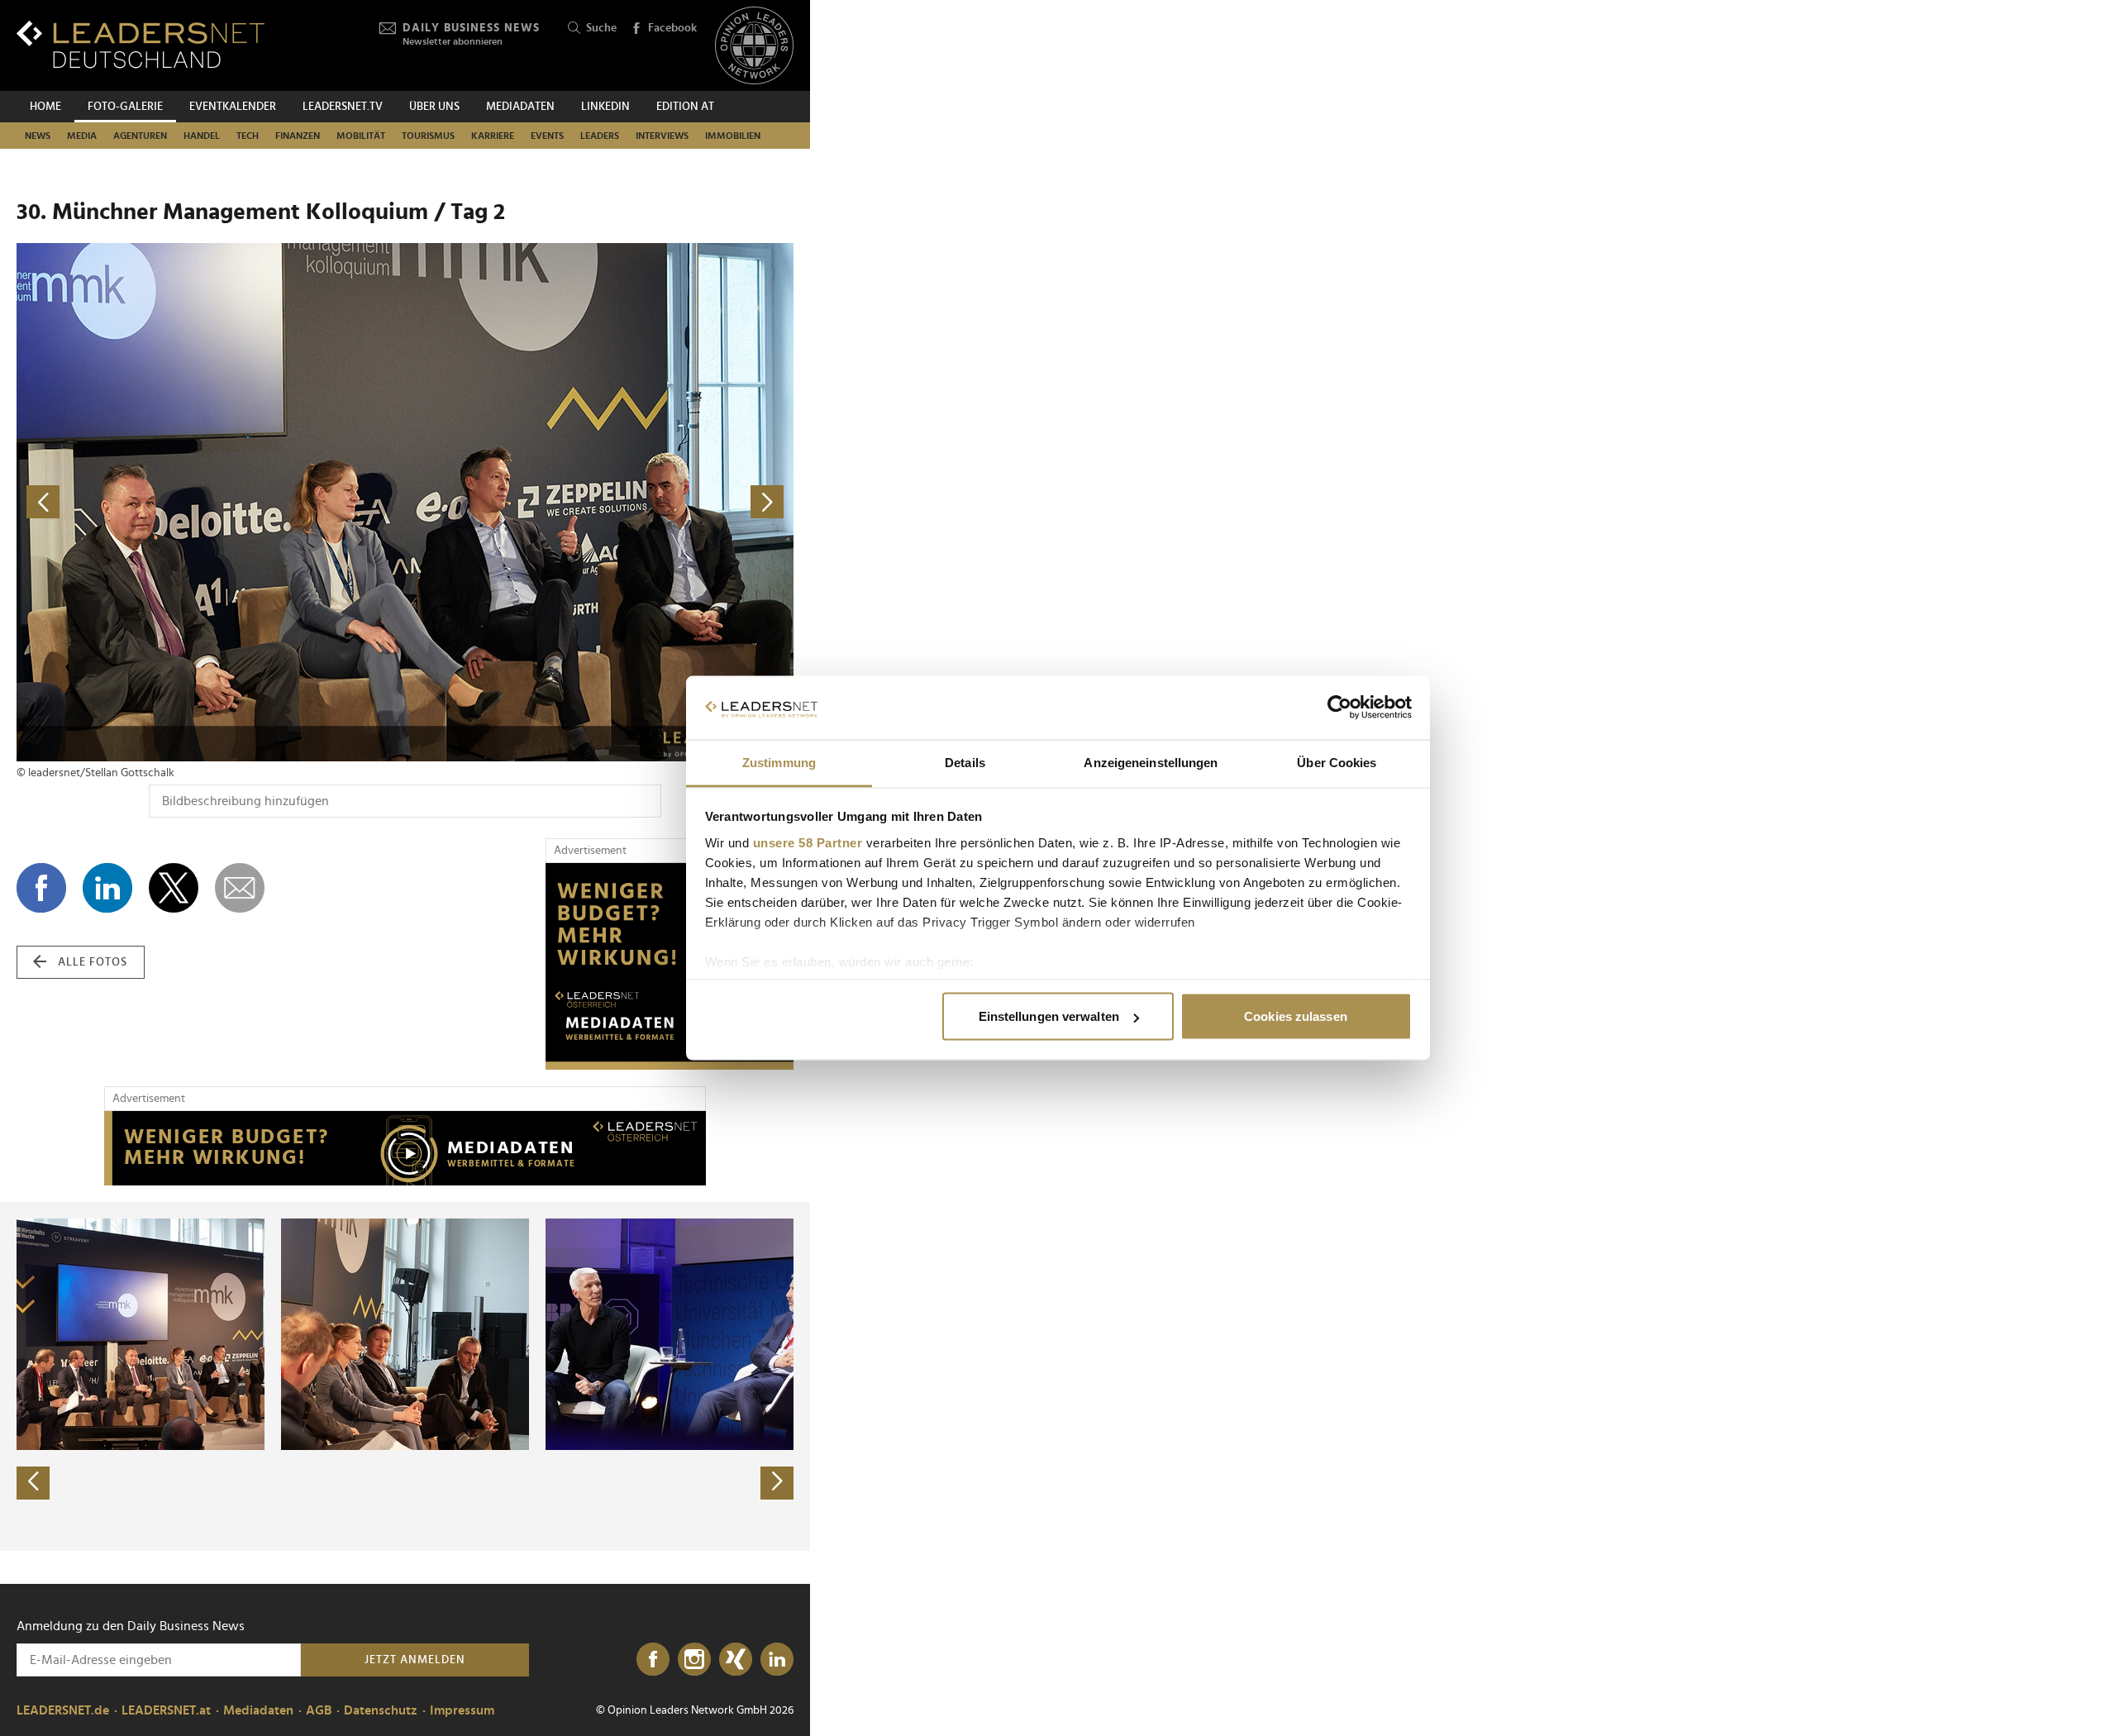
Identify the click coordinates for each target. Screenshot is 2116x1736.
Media (82, 136)
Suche (601, 28)
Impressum (462, 1710)
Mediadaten (520, 107)
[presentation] (33, 1483)
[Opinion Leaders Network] (754, 46)
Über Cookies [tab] (1337, 762)
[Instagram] (694, 1660)
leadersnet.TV (343, 107)
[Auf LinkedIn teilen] (107, 888)
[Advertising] (670, 966)
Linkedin (605, 107)
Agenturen (140, 136)
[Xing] (736, 1660)
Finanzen (298, 136)
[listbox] (405, 1376)
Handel (202, 136)
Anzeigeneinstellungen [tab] (1151, 762)
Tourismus (428, 136)
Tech (248, 136)
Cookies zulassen (1296, 1016)
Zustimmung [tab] (779, 762)
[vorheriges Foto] (211, 502)
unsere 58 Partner (808, 842)
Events (547, 136)
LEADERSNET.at (166, 1710)
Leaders (600, 136)
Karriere (493, 136)
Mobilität (361, 136)
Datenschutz (381, 1710)
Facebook (672, 28)
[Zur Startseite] (141, 44)
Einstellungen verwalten (1049, 1016)
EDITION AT (685, 107)
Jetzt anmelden (415, 1660)
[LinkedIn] (777, 1660)
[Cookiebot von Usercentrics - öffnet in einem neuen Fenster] (1339, 708)
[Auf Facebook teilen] (41, 888)
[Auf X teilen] (174, 888)
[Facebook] (653, 1660)
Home (45, 107)
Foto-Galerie (125, 107)
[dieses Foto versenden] (240, 888)
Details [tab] (965, 762)
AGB (319, 1710)
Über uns (434, 107)
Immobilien (733, 136)
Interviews (662, 136)
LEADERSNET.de (63, 1710)
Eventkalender (233, 107)
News (38, 136)
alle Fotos (93, 962)
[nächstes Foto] (599, 502)
